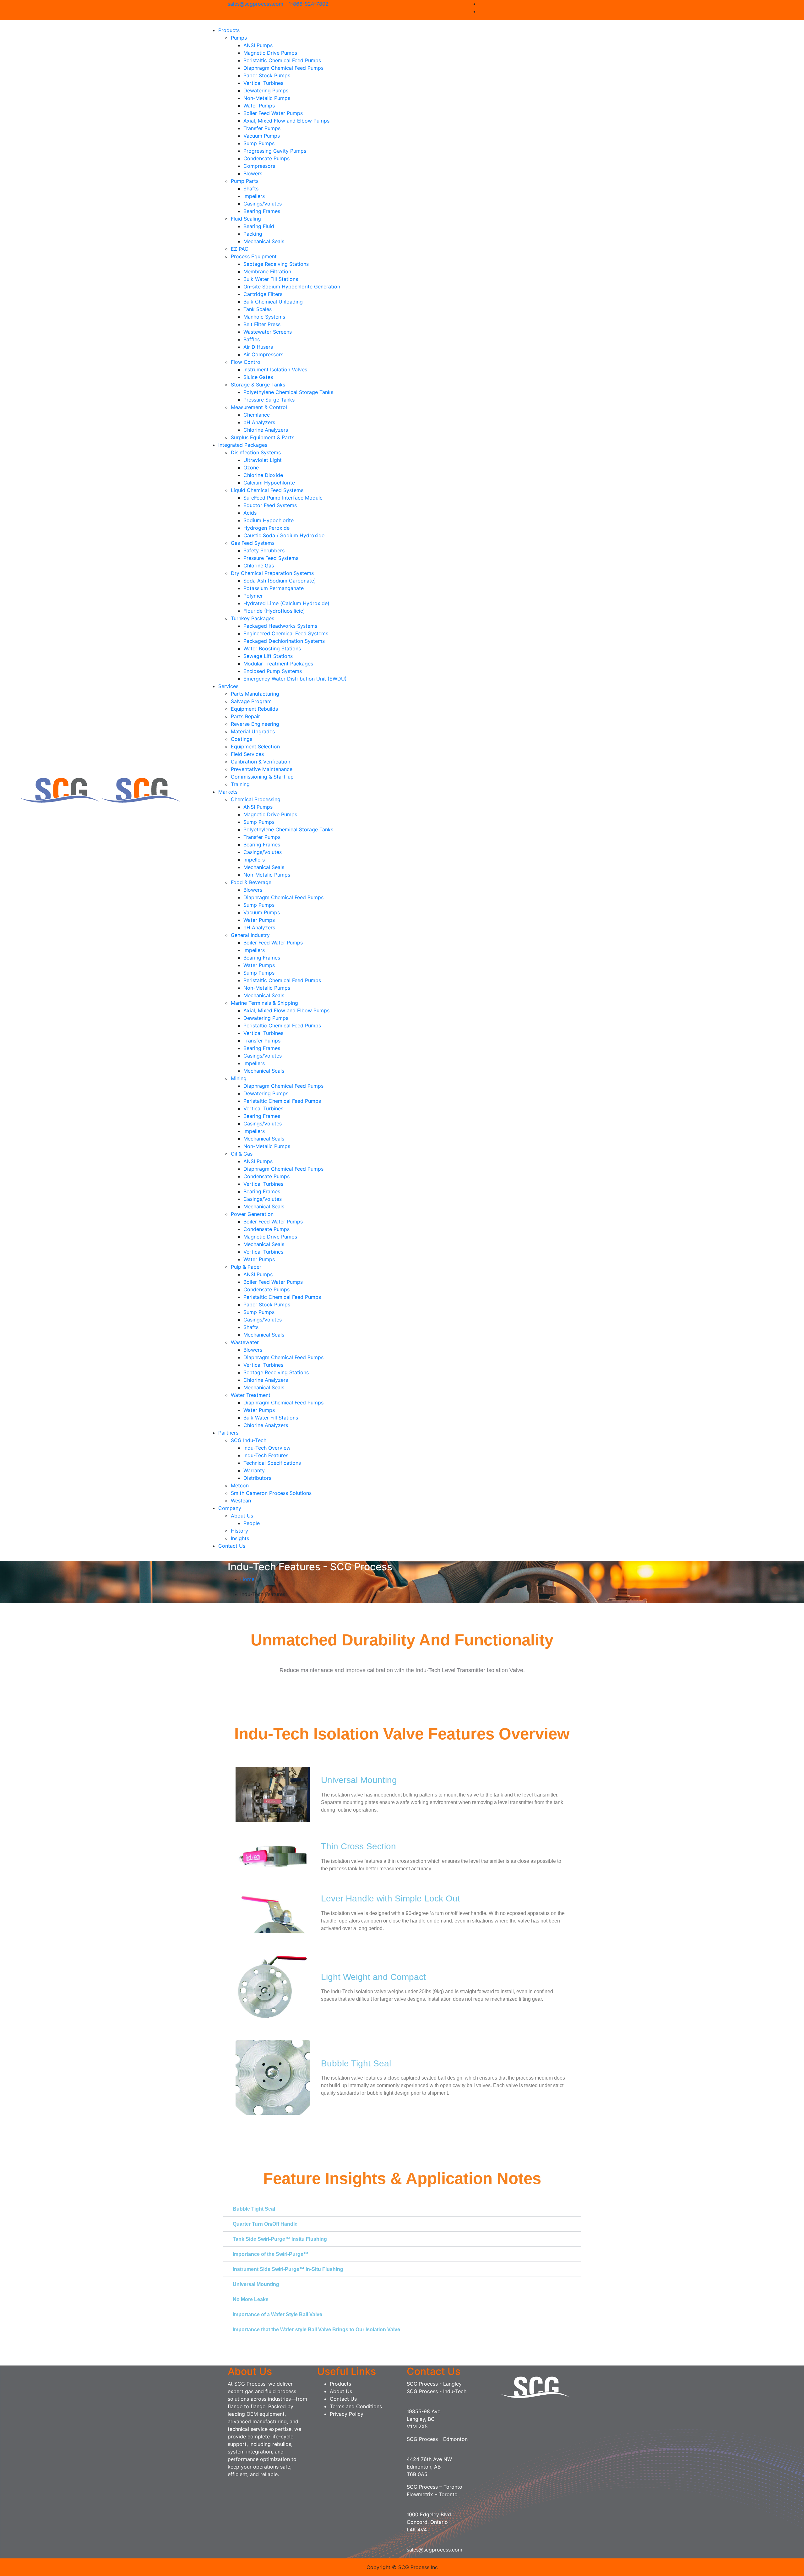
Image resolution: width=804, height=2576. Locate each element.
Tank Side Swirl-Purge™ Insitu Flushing (280, 2239)
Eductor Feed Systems (270, 505)
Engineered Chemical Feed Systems (286, 633)
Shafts (251, 189)
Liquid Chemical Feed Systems (267, 490)
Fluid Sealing (246, 219)
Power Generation (252, 1214)
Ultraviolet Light (263, 460)
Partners (228, 1433)
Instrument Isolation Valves (275, 369)
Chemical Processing (256, 799)
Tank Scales (258, 309)
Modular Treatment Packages (278, 664)
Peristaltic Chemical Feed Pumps (282, 60)
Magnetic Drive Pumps (270, 53)
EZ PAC (240, 249)
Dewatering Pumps (266, 90)
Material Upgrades (253, 731)
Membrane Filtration (267, 271)
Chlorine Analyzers (266, 430)
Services (228, 686)
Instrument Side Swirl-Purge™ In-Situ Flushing (288, 2269)
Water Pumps (259, 106)
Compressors (259, 166)
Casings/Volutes (263, 204)
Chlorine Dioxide (263, 475)
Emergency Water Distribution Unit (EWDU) (295, 679)
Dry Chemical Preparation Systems (272, 573)
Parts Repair (245, 716)
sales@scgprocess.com (255, 4)
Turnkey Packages (253, 618)
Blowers (253, 173)
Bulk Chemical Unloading (273, 302)
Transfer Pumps (262, 128)
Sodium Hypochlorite (269, 520)
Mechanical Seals (264, 241)
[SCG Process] (61, 790)
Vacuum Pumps (262, 136)
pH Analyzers (259, 422)
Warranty (254, 1470)
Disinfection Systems (256, 452)
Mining (239, 1078)
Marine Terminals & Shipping (264, 1003)
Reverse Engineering (255, 724)
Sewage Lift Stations (268, 656)
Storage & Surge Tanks (258, 385)
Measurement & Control (259, 407)
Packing (253, 234)
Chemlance (257, 415)
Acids (250, 513)
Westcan (241, 1501)
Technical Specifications (272, 1463)
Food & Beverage (251, 882)
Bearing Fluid (259, 226)
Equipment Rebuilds (254, 709)
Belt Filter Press (262, 324)
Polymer (253, 596)
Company (230, 1508)
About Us (242, 1516)
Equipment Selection (255, 747)
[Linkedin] (574, 4)
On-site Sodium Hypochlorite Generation (292, 287)
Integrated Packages (243, 445)
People (252, 1523)
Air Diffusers (258, 347)
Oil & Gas (242, 1154)
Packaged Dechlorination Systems (284, 641)
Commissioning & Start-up (262, 777)
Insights (240, 1538)
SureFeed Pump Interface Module (283, 498)
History (239, 1531)
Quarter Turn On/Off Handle (265, 2224)
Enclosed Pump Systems (273, 671)
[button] (402, 2209)
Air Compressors (263, 354)
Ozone (251, 468)
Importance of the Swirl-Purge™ (271, 2254)
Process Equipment (254, 256)
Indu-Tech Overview (267, 1448)
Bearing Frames (262, 211)
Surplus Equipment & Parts (263, 437)
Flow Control (246, 362)
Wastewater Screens (268, 332)
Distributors (257, 1478)
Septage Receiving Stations (276, 264)
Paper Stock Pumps (267, 75)
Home (247, 1579)
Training (240, 784)
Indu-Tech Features (266, 1455)
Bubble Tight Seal (254, 2209)
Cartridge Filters (263, 294)
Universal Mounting (256, 2284)
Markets (228, 792)
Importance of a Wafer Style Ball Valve (277, 2314)
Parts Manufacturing (255, 694)
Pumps (239, 38)
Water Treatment (251, 1395)
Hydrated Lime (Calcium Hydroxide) (286, 603)
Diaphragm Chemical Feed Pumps (283, 68)
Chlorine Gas (259, 566)
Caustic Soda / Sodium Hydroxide (284, 535)
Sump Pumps (259, 143)
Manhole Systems (264, 317)
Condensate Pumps (266, 158)
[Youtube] (574, 11)
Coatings (242, 739)
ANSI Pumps (258, 45)
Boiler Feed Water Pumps (273, 113)
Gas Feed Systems (253, 543)
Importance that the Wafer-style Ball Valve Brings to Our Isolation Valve (316, 2330)
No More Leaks (251, 2299)
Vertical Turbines (263, 83)
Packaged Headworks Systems (280, 626)
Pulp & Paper (246, 1267)
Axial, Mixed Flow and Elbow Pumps (286, 121)
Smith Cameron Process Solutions (271, 1493)
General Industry (250, 935)
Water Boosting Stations (272, 648)
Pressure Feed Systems (271, 558)
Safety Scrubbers (264, 550)
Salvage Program (251, 701)
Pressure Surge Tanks (269, 400)
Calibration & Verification (261, 762)
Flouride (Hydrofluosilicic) (274, 611)
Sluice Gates (258, 377)
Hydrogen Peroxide (266, 528)
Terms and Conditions (356, 2406)
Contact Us (232, 1546)
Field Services (247, 754)
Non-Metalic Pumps (267, 98)
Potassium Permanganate (274, 588)
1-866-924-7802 (309, 4)
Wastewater (245, 1342)
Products (229, 30)
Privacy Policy (347, 2414)
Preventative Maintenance (262, 769)
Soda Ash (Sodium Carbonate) (280, 581)
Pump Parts (245, 181)
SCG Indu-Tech (249, 1440)
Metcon (240, 1485)
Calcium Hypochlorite (269, 483)
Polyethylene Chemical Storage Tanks (288, 392)
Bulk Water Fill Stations (271, 279)
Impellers (254, 196)
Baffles (252, 339)
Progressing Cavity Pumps (275, 151)
